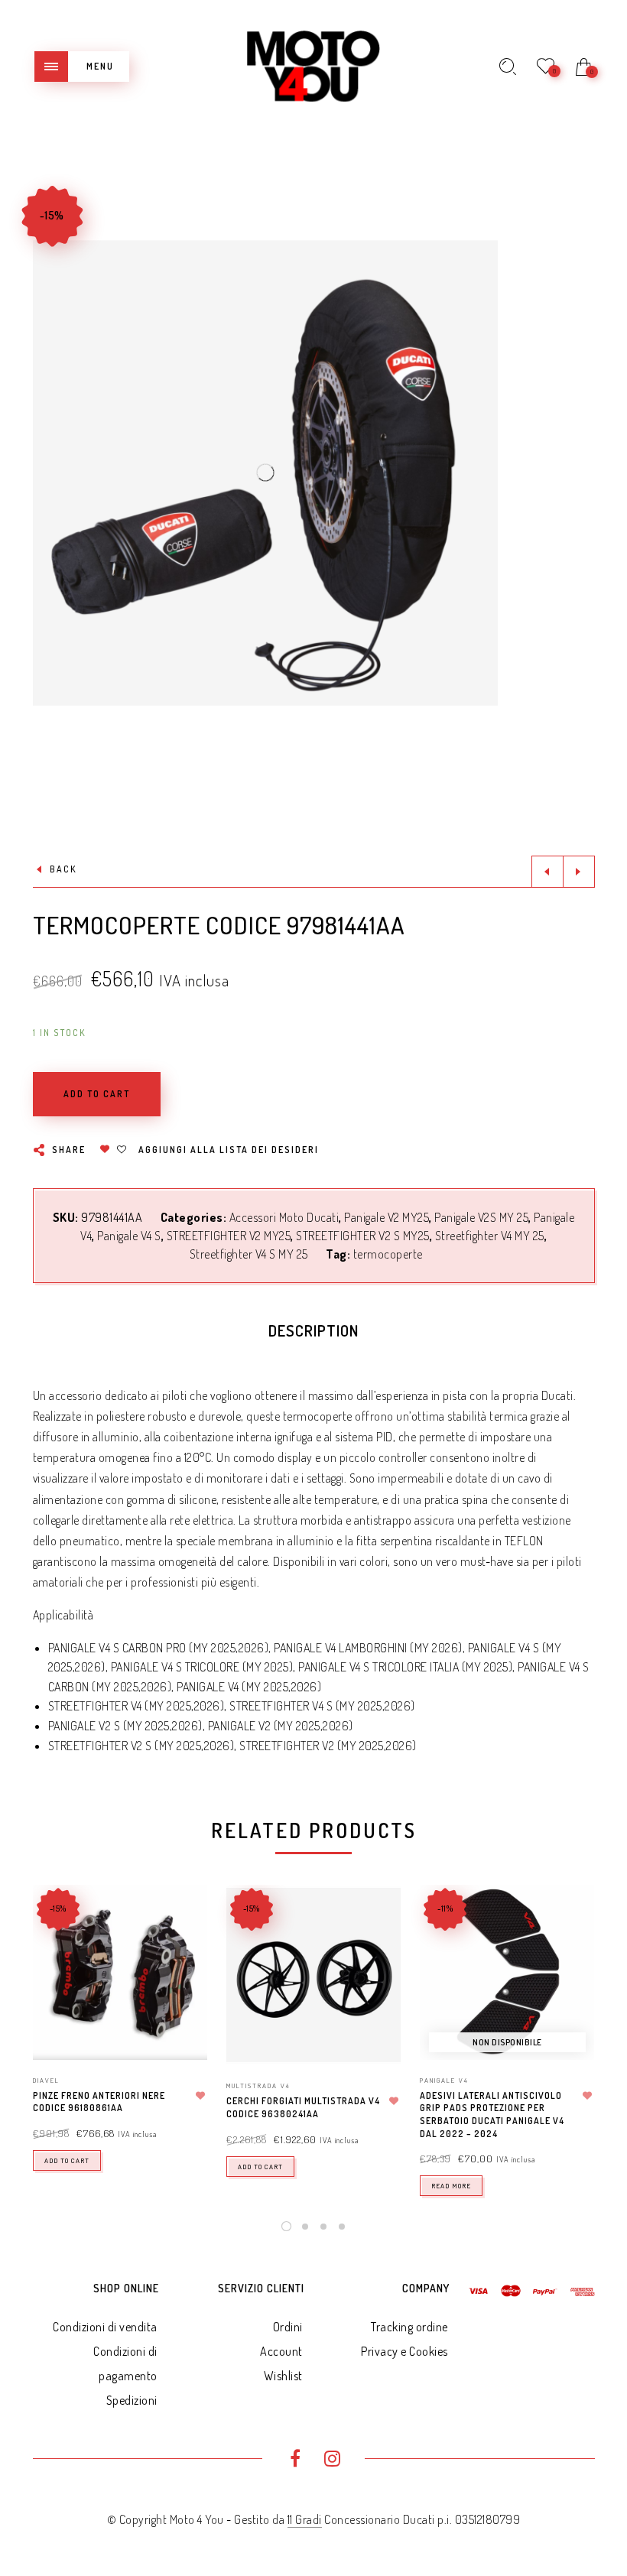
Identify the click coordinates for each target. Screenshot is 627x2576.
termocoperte (388, 1254)
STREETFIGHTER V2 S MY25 (363, 1236)
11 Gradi (305, 2519)
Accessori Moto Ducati (284, 1217)
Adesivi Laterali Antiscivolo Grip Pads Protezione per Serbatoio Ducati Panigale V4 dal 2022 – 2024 (492, 2115)
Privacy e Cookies (404, 2351)
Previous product (547, 872)
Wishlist (283, 2376)
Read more (451, 2186)
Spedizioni (132, 2400)
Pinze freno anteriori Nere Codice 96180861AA (99, 2102)
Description (313, 1330)
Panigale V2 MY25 (387, 1217)
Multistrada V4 (258, 2085)
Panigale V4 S (129, 1236)
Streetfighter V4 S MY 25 (249, 1254)
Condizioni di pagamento (125, 2363)
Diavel (46, 2080)
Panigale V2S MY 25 (481, 1217)
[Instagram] (332, 2461)
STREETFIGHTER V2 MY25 (229, 1236)
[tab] (314, 1334)
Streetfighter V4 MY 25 (490, 1236)
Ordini (288, 2327)
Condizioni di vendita (105, 2327)
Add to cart (67, 2160)
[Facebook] (295, 2461)
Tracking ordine (409, 2327)
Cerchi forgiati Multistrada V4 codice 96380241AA (303, 2107)
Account (281, 2351)
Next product (579, 872)
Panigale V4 (444, 2080)
